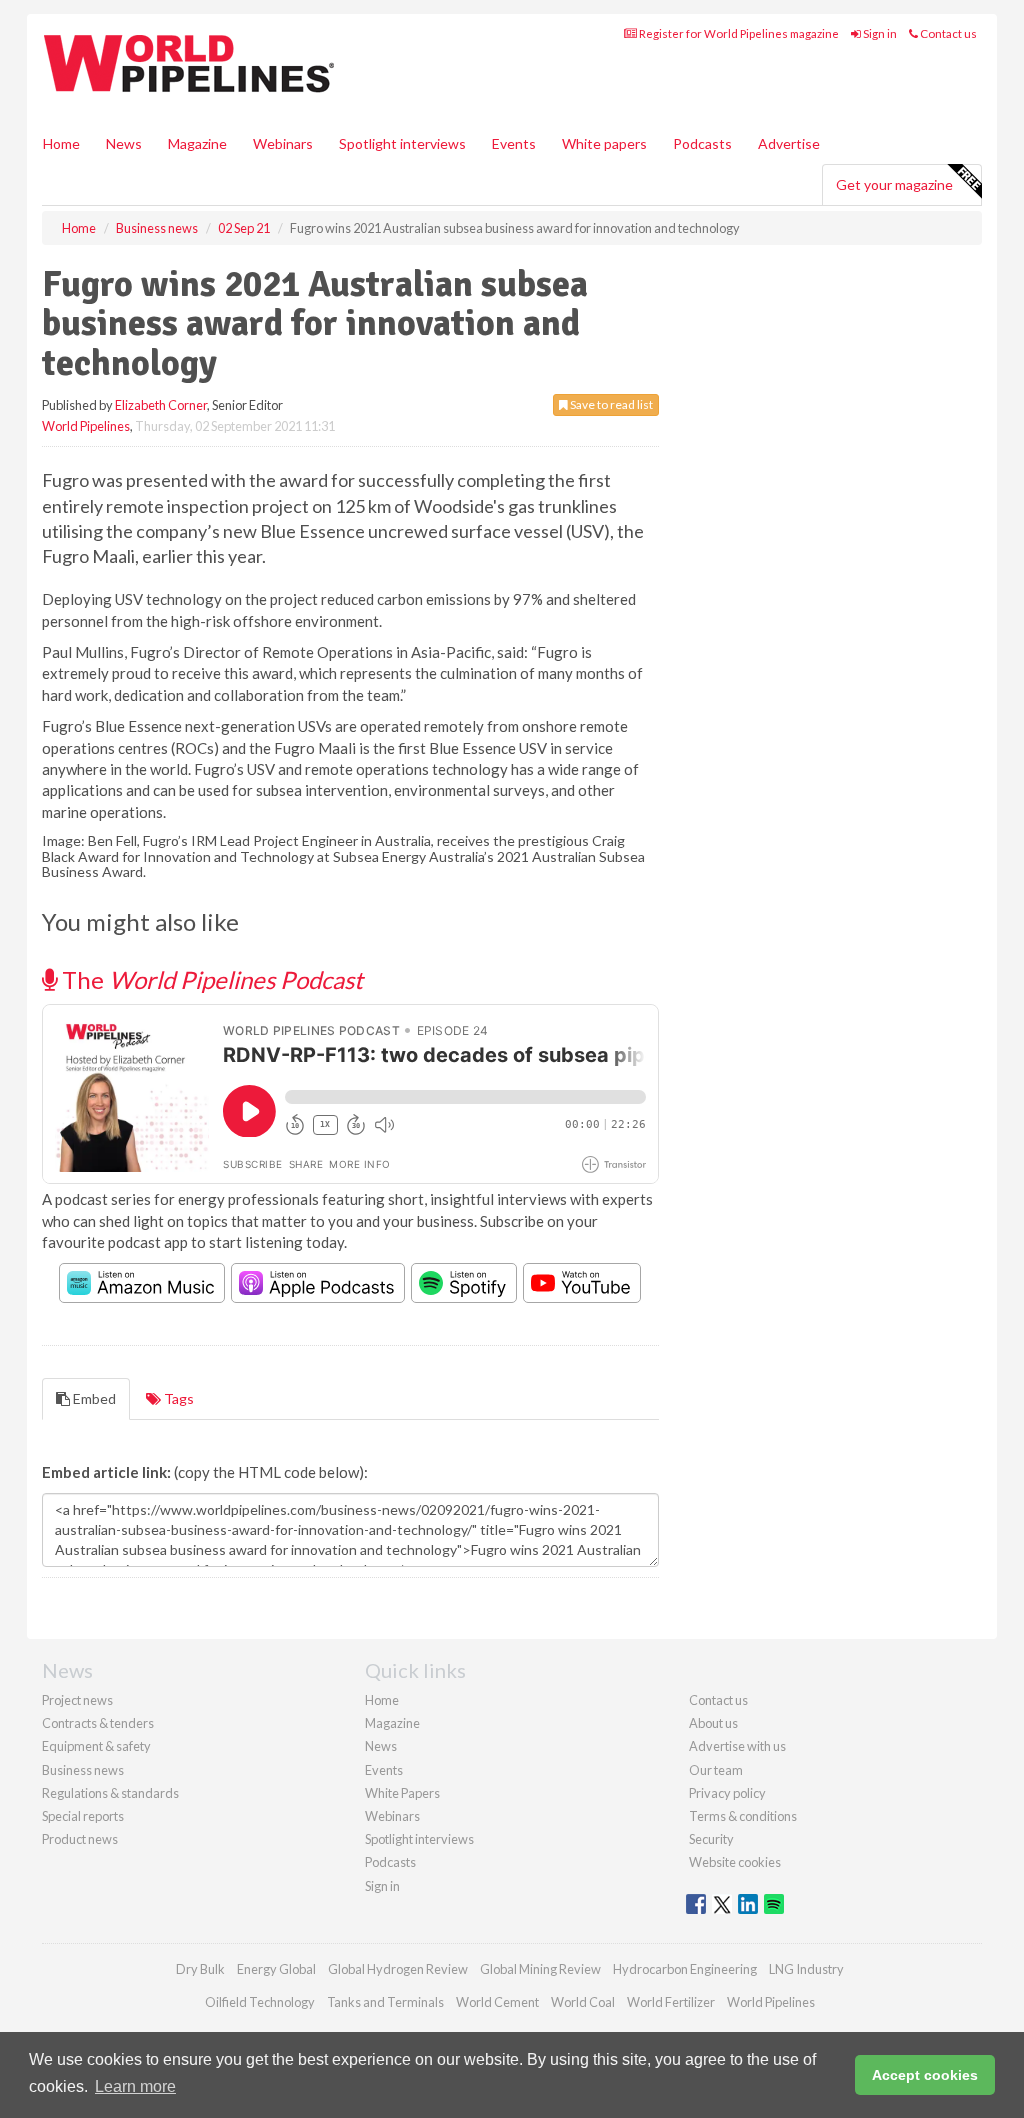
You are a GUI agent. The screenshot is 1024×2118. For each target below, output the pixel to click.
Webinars (283, 143)
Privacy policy (727, 1793)
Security (711, 1839)
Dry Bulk (200, 1969)
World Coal (583, 2002)
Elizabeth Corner (161, 405)
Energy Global (276, 1969)
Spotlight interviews (402, 143)
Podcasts (702, 143)
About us (713, 1723)
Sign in (879, 33)
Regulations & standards (110, 1793)
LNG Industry (806, 1969)
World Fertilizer (671, 2002)
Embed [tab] (93, 1398)
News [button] (124, 143)
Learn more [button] (135, 2086)
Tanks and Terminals (385, 2002)
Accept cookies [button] (925, 2075)
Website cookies (735, 1862)
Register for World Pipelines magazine (738, 33)
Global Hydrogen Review (398, 1969)
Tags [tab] (177, 1398)
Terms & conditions (743, 1816)
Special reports (83, 1816)
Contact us (947, 33)
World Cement (497, 2002)
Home (61, 143)
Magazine (197, 143)
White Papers (402, 1793)
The (210, 979)
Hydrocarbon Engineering (685, 1969)
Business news (83, 1770)
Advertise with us (737, 1746)
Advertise (789, 143)
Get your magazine (894, 184)
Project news (77, 1700)
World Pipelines (86, 426)
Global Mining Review (540, 1969)
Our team (716, 1770)
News (381, 1746)
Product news (80, 1839)
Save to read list (610, 404)
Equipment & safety (96, 1746)
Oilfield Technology (260, 2002)
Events (514, 143)
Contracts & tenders (98, 1723)
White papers (604, 143)
